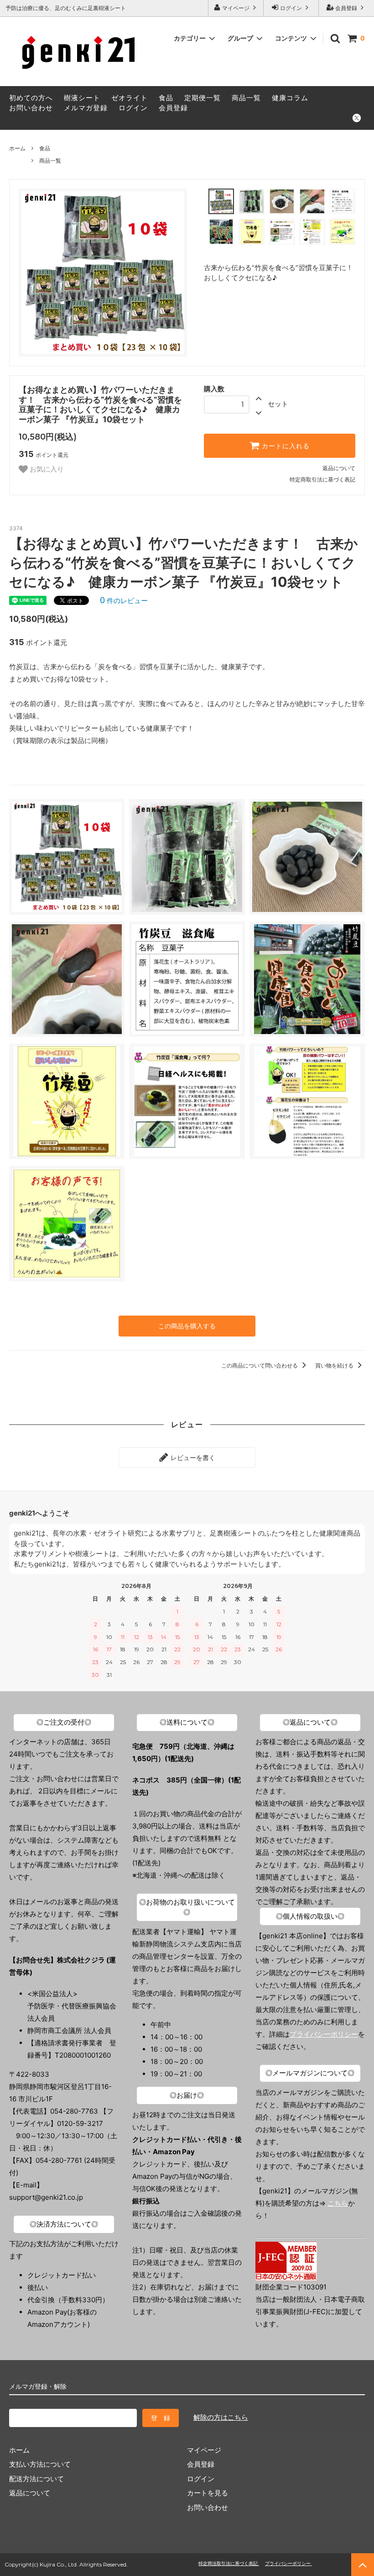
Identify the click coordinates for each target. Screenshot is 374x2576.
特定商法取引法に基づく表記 (229, 2563)
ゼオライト (130, 98)
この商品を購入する (187, 1326)
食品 (166, 98)
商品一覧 (246, 98)
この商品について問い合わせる (260, 1365)
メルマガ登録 (86, 108)
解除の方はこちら (221, 2417)
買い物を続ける (335, 1365)
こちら (338, 2203)
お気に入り (46, 469)
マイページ (236, 8)
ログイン (291, 8)
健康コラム (290, 98)
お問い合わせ (31, 108)
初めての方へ (31, 98)
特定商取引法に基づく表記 (322, 479)
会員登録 (346, 8)
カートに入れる (285, 446)
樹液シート (82, 98)
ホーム (17, 148)
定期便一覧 (203, 98)
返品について (339, 468)
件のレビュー (124, 601)
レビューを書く (192, 1457)
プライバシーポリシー (324, 2034)
